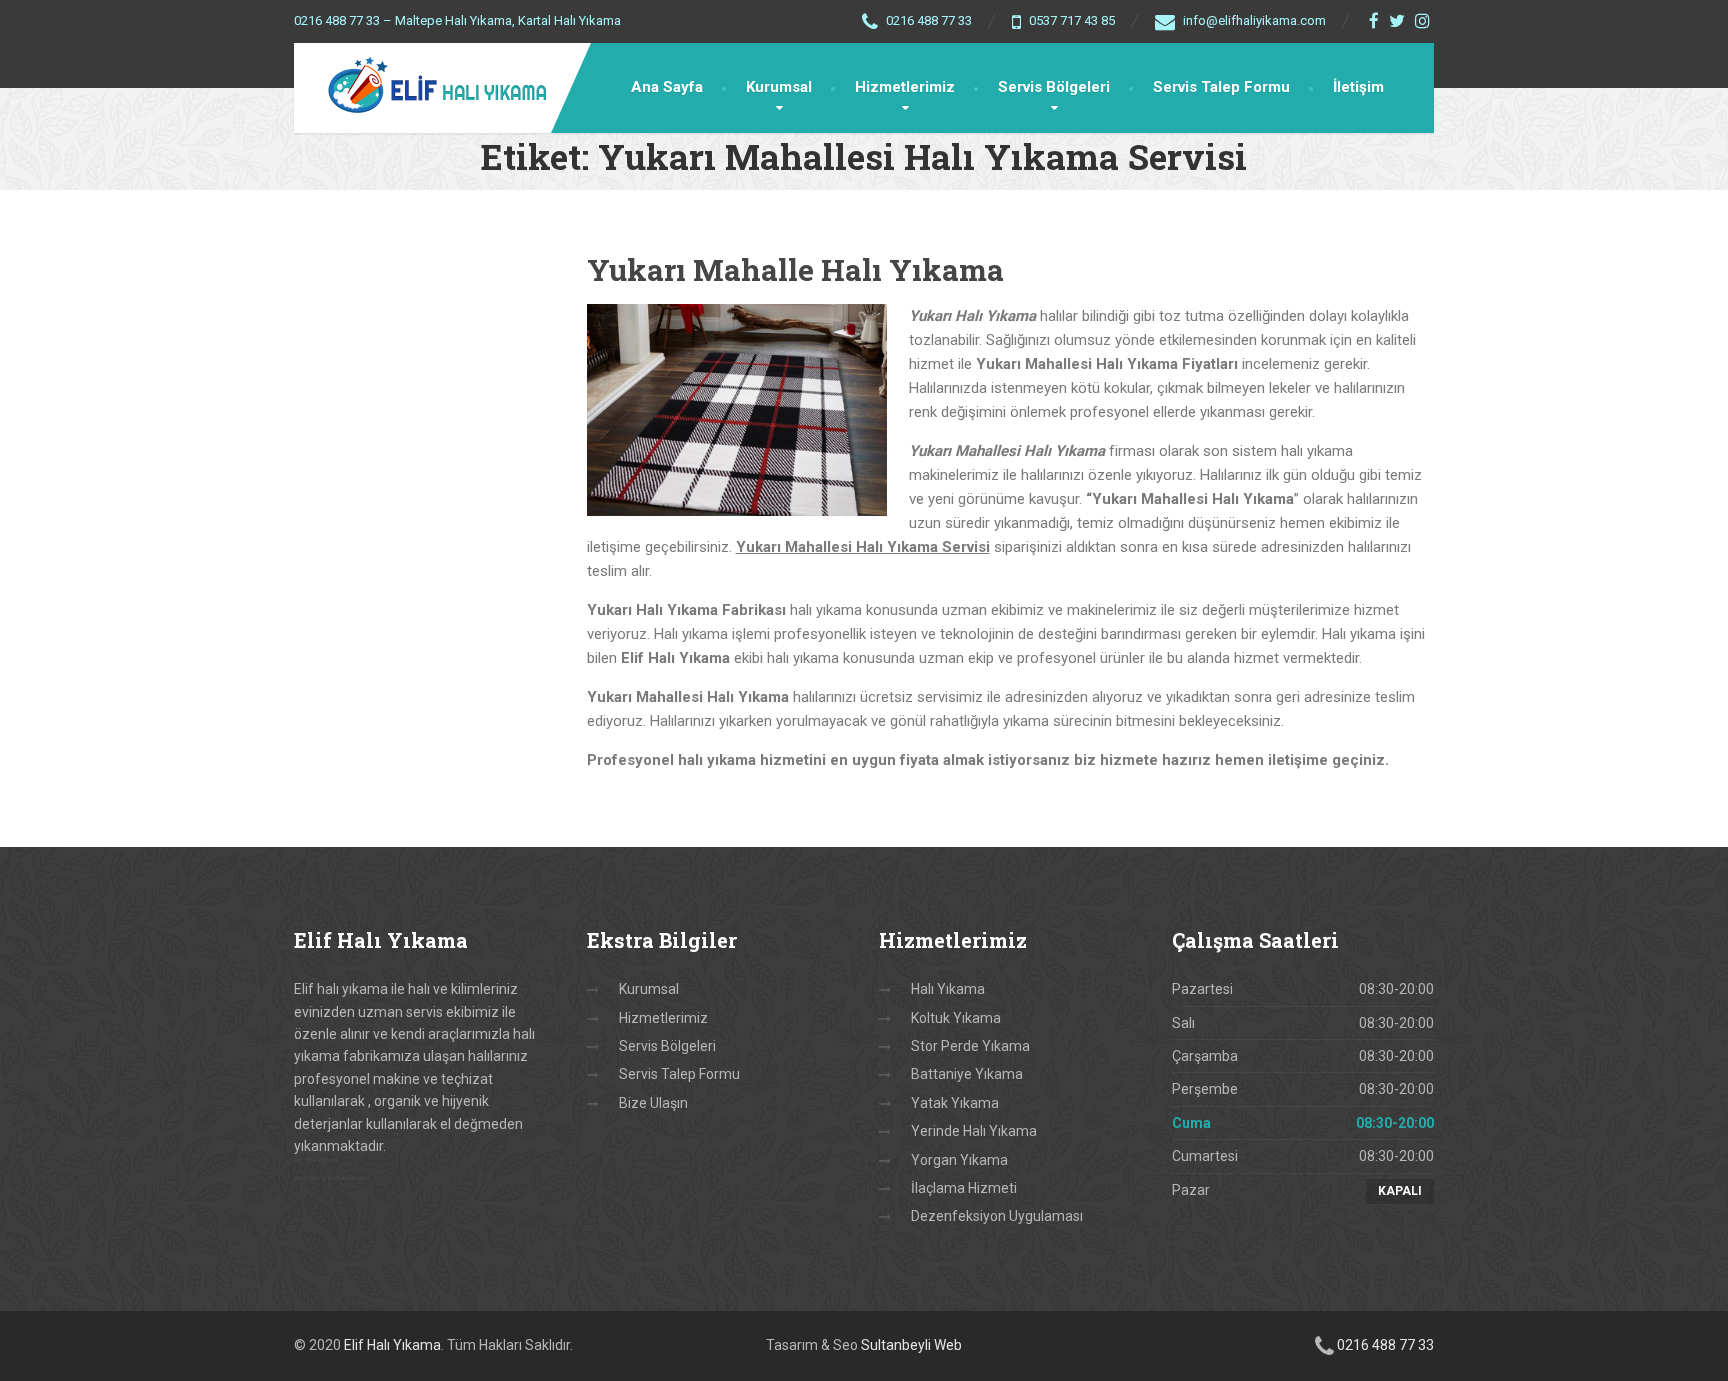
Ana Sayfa (667, 87)
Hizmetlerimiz (905, 87)
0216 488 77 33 (1385, 1345)
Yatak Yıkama (955, 1103)
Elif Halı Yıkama (392, 1345)
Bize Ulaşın (653, 1103)
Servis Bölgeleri (1054, 87)
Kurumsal (779, 87)
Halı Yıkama (948, 989)
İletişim (1358, 87)
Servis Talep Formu (1221, 87)
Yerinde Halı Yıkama (974, 1131)
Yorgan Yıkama (959, 1160)
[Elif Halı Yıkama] (425, 88)
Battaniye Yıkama (967, 1074)
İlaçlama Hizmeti (964, 1188)
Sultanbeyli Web (911, 1345)
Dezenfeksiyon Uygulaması (997, 1216)
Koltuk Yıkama (956, 1018)
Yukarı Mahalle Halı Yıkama (795, 269)
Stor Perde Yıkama (970, 1046)
